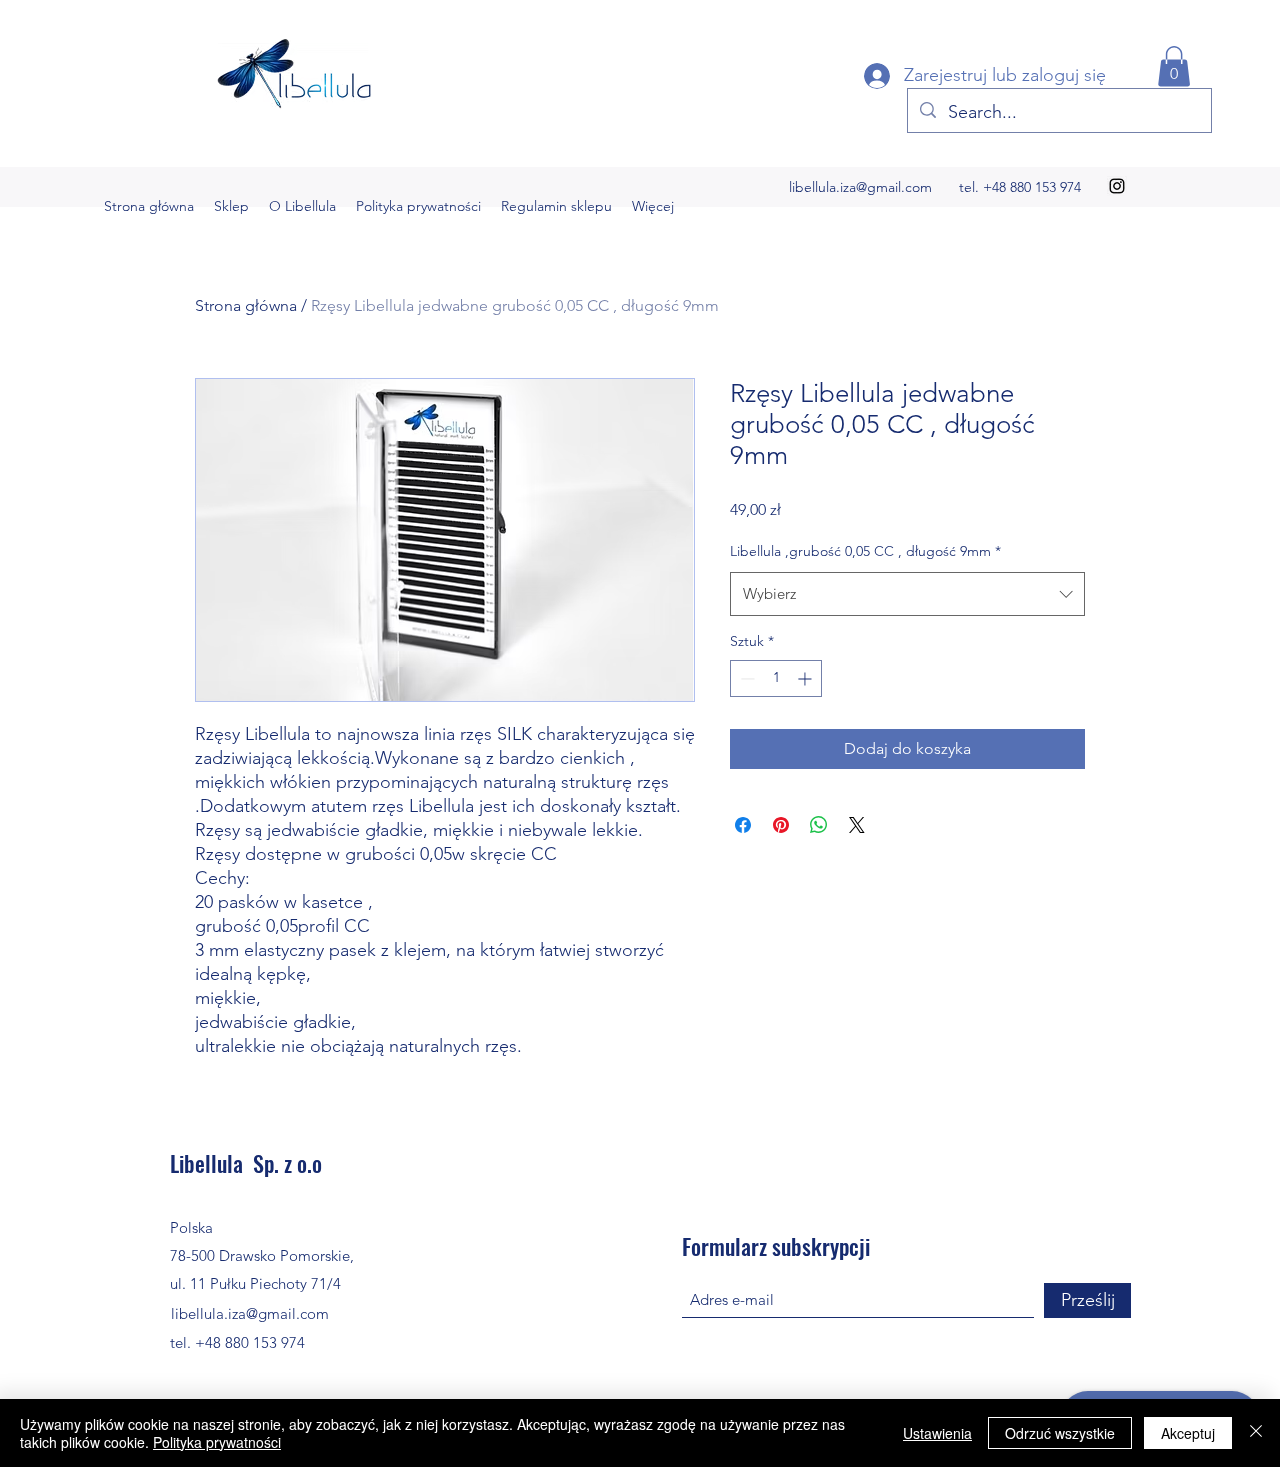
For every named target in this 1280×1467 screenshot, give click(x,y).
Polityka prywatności (217, 1442)
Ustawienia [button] (937, 1433)
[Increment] (806, 678)
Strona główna (246, 305)
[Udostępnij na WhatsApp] (819, 825)
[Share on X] (857, 825)
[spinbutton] (776, 678)
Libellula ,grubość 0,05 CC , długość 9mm (865, 551)
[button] (1174, 66)
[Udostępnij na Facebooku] (743, 825)
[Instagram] (1117, 186)
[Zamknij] (1256, 1433)
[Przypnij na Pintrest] (781, 825)
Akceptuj (1188, 1433)
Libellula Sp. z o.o (246, 1163)
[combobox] (907, 594)
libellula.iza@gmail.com (860, 187)
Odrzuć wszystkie (1060, 1433)
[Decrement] (745, 678)
